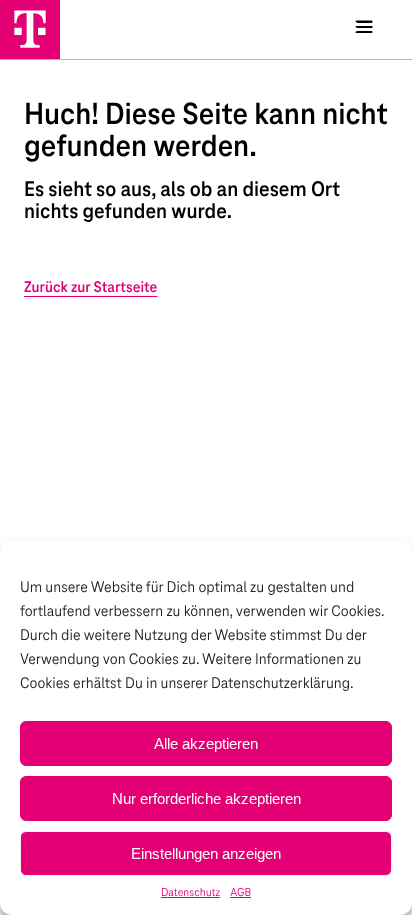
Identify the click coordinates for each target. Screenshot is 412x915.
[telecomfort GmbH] (30, 29)
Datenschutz (190, 893)
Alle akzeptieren (206, 743)
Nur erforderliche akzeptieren (206, 798)
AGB (240, 893)
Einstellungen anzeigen (206, 853)
